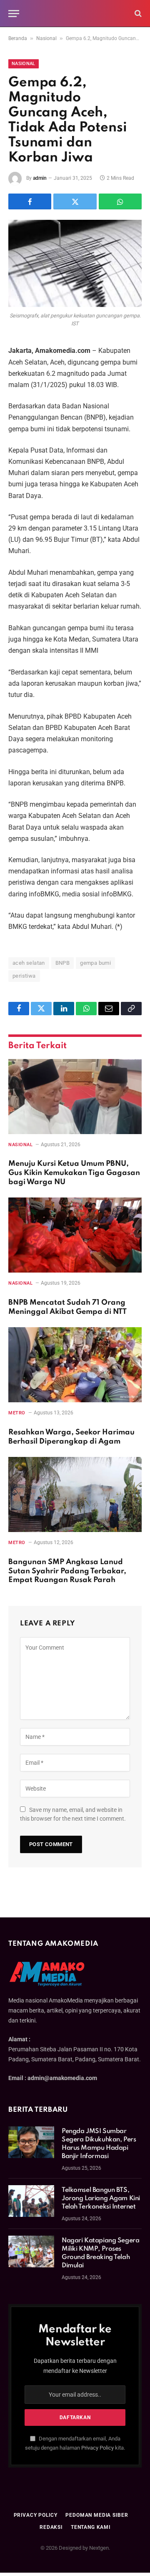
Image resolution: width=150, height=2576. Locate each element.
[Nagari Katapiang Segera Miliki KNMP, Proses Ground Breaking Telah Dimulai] (31, 2251)
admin (40, 178)
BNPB (63, 963)
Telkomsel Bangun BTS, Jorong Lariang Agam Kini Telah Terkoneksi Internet (101, 2199)
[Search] (137, 14)
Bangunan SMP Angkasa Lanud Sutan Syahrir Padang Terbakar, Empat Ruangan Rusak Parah (67, 1571)
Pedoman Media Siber (97, 2515)
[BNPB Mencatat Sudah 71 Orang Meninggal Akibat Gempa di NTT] (75, 1235)
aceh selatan (29, 963)
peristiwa (24, 976)
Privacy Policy (97, 2448)
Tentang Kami (91, 2527)
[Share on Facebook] (30, 201)
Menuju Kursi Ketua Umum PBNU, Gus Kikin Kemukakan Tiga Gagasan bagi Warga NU (74, 1173)
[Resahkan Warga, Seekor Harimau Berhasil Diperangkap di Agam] (75, 1365)
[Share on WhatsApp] (120, 201)
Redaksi (51, 2527)
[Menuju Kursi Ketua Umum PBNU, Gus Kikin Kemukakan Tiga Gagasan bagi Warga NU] (75, 1097)
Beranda (18, 38)
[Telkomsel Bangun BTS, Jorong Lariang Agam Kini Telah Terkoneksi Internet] (31, 2201)
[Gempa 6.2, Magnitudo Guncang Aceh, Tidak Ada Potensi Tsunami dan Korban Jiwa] (75, 263)
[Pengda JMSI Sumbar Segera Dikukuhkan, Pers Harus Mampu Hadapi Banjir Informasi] (31, 2142)
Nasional (46, 38)
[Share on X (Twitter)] (75, 201)
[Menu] (14, 14)
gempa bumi (95, 963)
